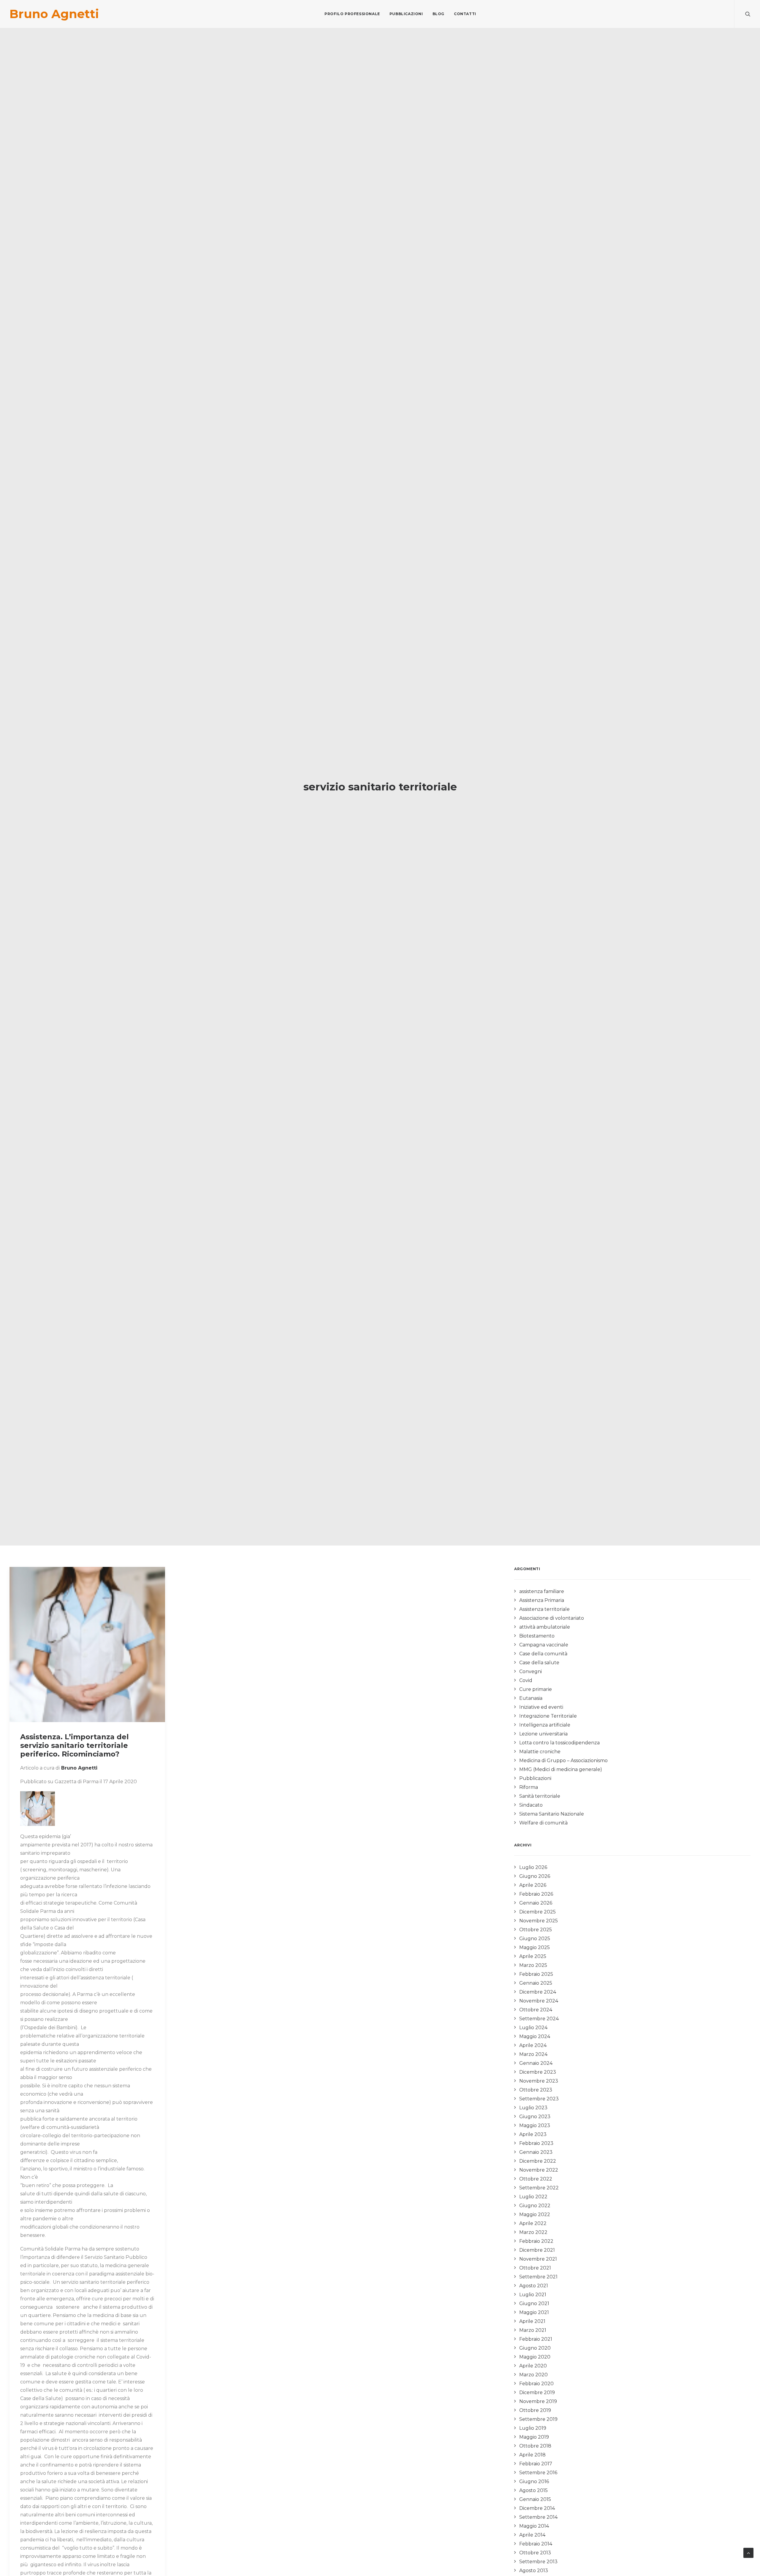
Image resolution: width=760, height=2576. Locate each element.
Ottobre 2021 (535, 2268)
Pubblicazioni (406, 14)
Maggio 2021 (534, 2312)
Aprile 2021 (532, 2321)
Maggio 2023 (535, 2125)
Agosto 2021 (534, 2286)
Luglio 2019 (533, 2428)
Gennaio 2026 (536, 1903)
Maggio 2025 (535, 1947)
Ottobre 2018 (535, 2446)
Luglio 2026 (533, 1867)
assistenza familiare (542, 1591)
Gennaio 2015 (535, 2499)
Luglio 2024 (533, 2028)
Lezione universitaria (543, 1734)
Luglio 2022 (533, 2197)
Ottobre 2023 (536, 2090)
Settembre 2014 (538, 2517)
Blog (438, 14)
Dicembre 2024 (538, 1992)
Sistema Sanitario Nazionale (552, 1814)
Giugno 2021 (534, 2303)
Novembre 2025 (539, 1921)
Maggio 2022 (535, 2214)
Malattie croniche (540, 1752)
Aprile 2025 (533, 1956)
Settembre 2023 (539, 2099)
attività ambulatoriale (545, 1627)
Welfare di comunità (543, 1823)
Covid (526, 1680)
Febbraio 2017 (536, 2464)
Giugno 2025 (535, 1939)
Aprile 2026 (533, 1885)
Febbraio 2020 (536, 2384)
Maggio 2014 (534, 2526)
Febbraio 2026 (536, 1894)
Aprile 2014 (532, 2535)
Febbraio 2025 (536, 1974)
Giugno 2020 (535, 2348)
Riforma (529, 1787)
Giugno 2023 (535, 2117)
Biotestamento (537, 1636)
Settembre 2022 (539, 2188)
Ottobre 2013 (535, 2553)
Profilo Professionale (352, 14)
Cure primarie (536, 1689)
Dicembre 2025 (537, 1912)
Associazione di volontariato (552, 1618)
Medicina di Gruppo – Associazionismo (563, 1761)
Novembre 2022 (539, 2170)
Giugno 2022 (535, 2206)
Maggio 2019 (534, 2437)
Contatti (465, 14)
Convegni (531, 1671)
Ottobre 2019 (535, 2410)
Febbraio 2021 (536, 2339)
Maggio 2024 (535, 2036)
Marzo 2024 (533, 2054)
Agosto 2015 (533, 2490)
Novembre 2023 (539, 2081)
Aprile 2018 (532, 2455)
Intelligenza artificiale (545, 1725)
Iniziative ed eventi (541, 1707)
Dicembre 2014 (537, 2508)
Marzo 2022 (533, 2232)
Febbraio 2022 (536, 2241)
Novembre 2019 (538, 2401)
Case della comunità (543, 1654)
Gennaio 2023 (536, 2152)
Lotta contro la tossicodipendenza (559, 1743)
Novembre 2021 (538, 2259)
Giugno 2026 (535, 1876)
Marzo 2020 (533, 2375)
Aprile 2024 (533, 2045)
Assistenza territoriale (544, 1609)
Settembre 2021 (538, 2277)
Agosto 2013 (534, 2571)
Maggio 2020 (535, 2357)
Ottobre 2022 (536, 2179)
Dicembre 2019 (537, 2392)
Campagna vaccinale (544, 1645)
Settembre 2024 (539, 2019)
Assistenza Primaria (542, 1600)
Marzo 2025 (533, 1965)
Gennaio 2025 (536, 1983)
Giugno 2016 (534, 2481)
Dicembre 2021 (537, 2250)
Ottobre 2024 (536, 2010)
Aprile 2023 (533, 2134)
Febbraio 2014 (536, 2544)
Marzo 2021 (533, 2330)
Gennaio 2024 (536, 2063)
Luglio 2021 (533, 2295)
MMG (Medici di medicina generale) (561, 1769)
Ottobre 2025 (536, 1930)
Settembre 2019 (538, 2419)
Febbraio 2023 (536, 2143)
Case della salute (539, 1663)
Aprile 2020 (533, 2366)
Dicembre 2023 (538, 2072)
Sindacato (531, 1805)
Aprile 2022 (533, 2223)
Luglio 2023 (533, 2108)
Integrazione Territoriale (548, 1716)
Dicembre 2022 (538, 2161)
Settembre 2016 (538, 2473)
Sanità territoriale (540, 1796)
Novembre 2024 (539, 2001)
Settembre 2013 (538, 2562)
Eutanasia (531, 1698)
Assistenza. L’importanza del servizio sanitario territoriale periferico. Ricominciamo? (75, 1745)
